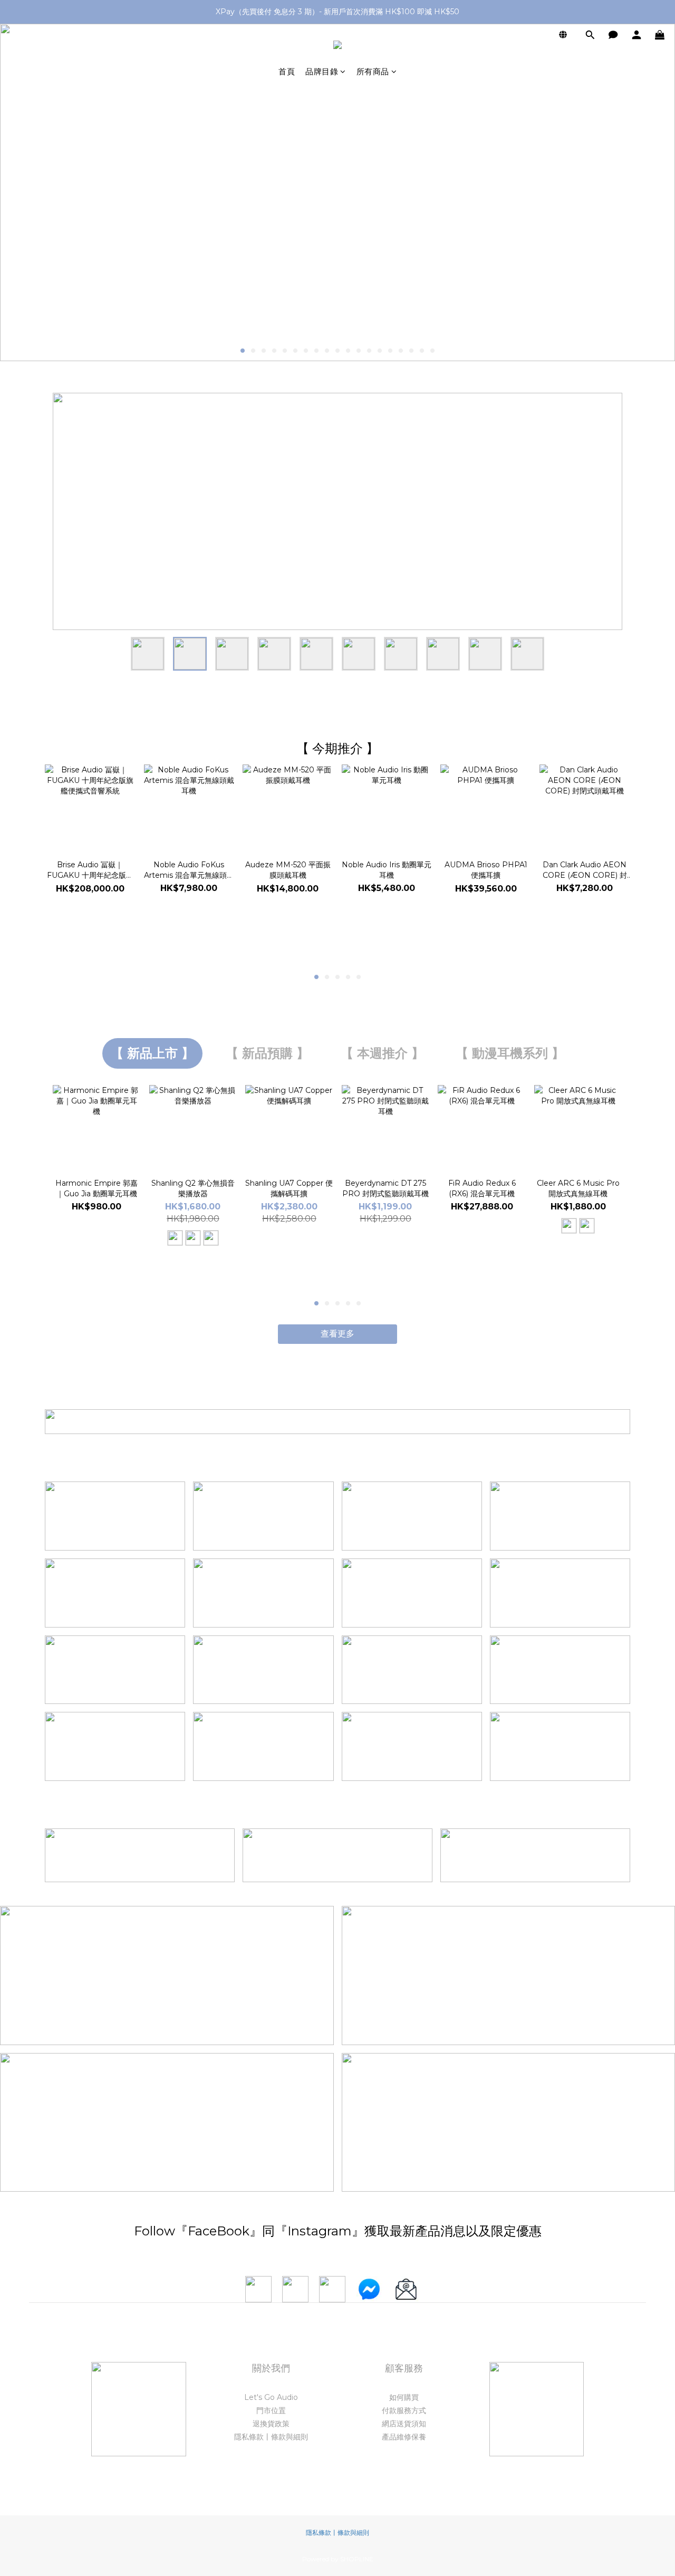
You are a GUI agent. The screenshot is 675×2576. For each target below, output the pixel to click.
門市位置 (271, 2410)
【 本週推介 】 (382, 1053)
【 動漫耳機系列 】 (510, 1053)
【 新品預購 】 (267, 1053)
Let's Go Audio (271, 2397)
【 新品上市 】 (152, 1053)
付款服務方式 (404, 2410)
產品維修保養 (404, 2437)
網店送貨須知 (404, 2424)
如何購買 (404, 2397)
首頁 (287, 71)
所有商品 (373, 71)
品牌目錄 (322, 71)
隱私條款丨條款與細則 (271, 2437)
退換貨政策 (271, 2424)
